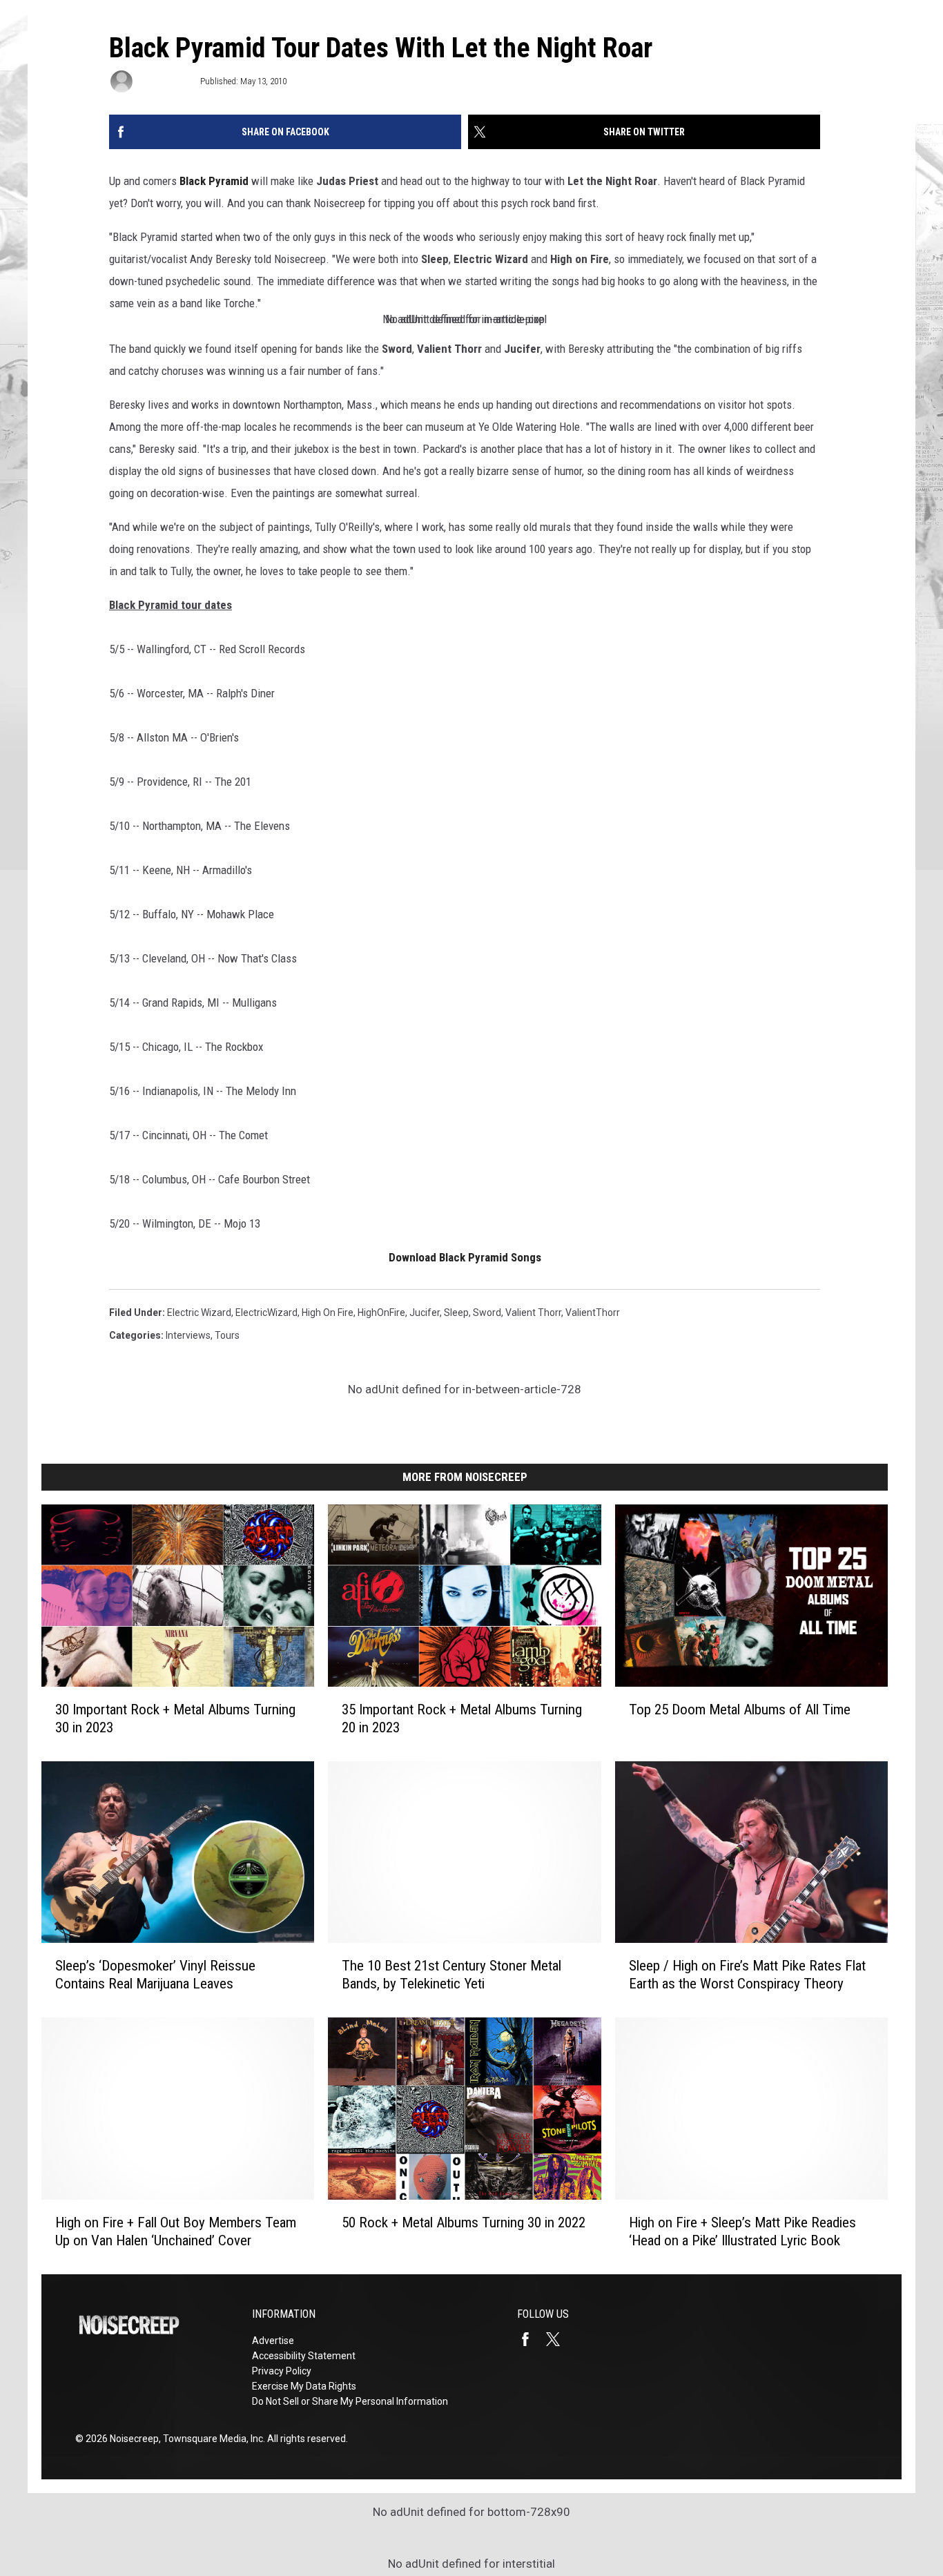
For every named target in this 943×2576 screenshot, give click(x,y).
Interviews (188, 1335)
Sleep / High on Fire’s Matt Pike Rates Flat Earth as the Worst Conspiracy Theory (747, 1975)
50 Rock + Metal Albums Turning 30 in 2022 (464, 2222)
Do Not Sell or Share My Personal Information (350, 2401)
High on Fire (328, 1313)
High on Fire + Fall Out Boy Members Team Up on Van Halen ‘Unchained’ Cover (176, 2231)
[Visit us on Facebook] (531, 2339)
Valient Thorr (533, 1313)
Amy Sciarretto (165, 81)
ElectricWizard (266, 1313)
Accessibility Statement (304, 2356)
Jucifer (425, 1313)
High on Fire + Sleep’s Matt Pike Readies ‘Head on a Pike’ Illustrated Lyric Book (742, 2231)
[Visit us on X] (558, 2339)
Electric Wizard (199, 1313)
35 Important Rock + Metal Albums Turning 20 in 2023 (462, 1718)
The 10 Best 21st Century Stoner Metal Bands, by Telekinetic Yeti (451, 1975)
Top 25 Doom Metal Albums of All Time (740, 1710)
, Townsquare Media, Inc (211, 2439)
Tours (227, 1335)
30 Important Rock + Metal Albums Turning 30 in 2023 (175, 1718)
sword (487, 1313)
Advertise (273, 2341)
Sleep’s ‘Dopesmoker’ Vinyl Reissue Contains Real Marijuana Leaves (155, 1975)
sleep (456, 1313)
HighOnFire (381, 1313)
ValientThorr (593, 1313)
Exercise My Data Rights (304, 2386)
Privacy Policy (282, 2371)
